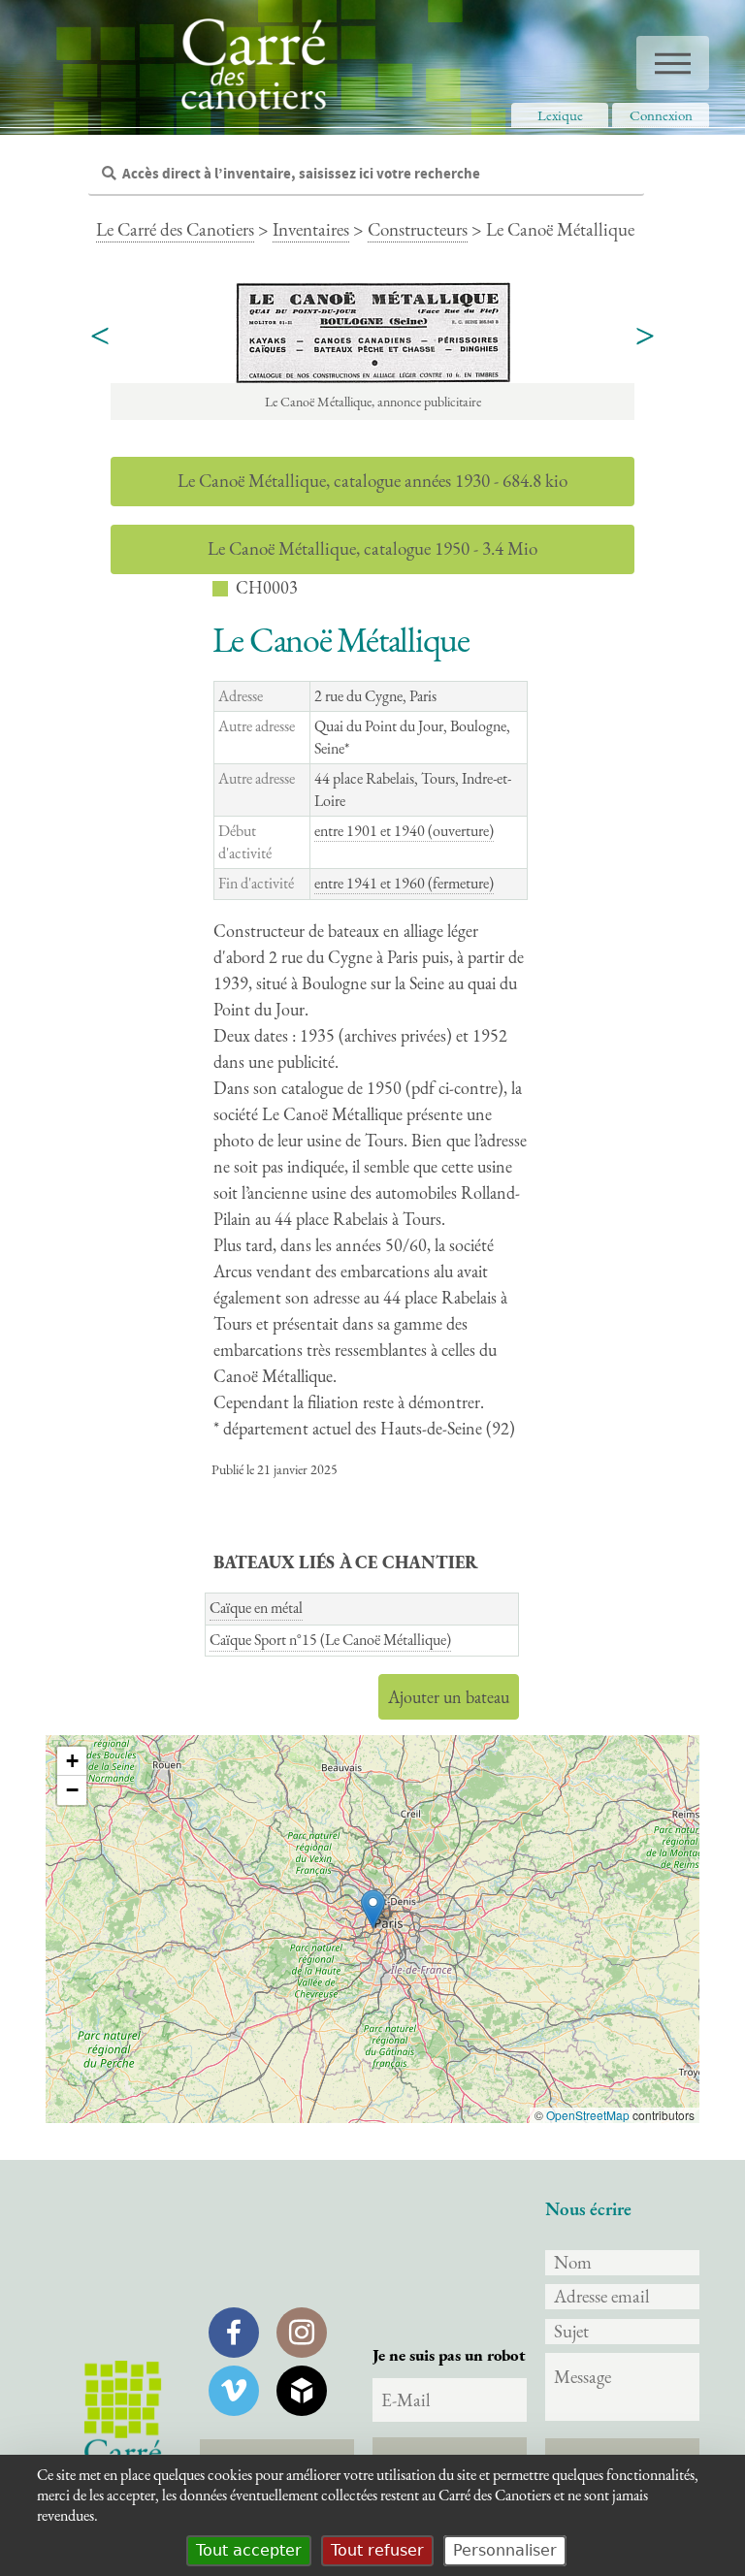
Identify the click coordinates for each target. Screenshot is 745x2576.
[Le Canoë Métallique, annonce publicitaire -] (372, 333)
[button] (373, 1909)
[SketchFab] (302, 2391)
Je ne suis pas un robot (449, 2355)
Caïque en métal (256, 1608)
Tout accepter (249, 2550)
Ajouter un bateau (449, 1697)
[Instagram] (302, 2333)
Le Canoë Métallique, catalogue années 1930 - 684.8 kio (372, 481)
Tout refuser (377, 2550)
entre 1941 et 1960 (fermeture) (404, 883)
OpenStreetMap (588, 2115)
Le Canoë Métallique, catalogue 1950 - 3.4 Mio (372, 548)
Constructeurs (418, 229)
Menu (673, 63)
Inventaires (311, 229)
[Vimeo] (234, 2391)
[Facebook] (234, 2333)
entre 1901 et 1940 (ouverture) (404, 831)
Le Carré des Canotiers (175, 229)
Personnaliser (505, 2550)
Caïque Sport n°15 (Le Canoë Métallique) (330, 1640)
